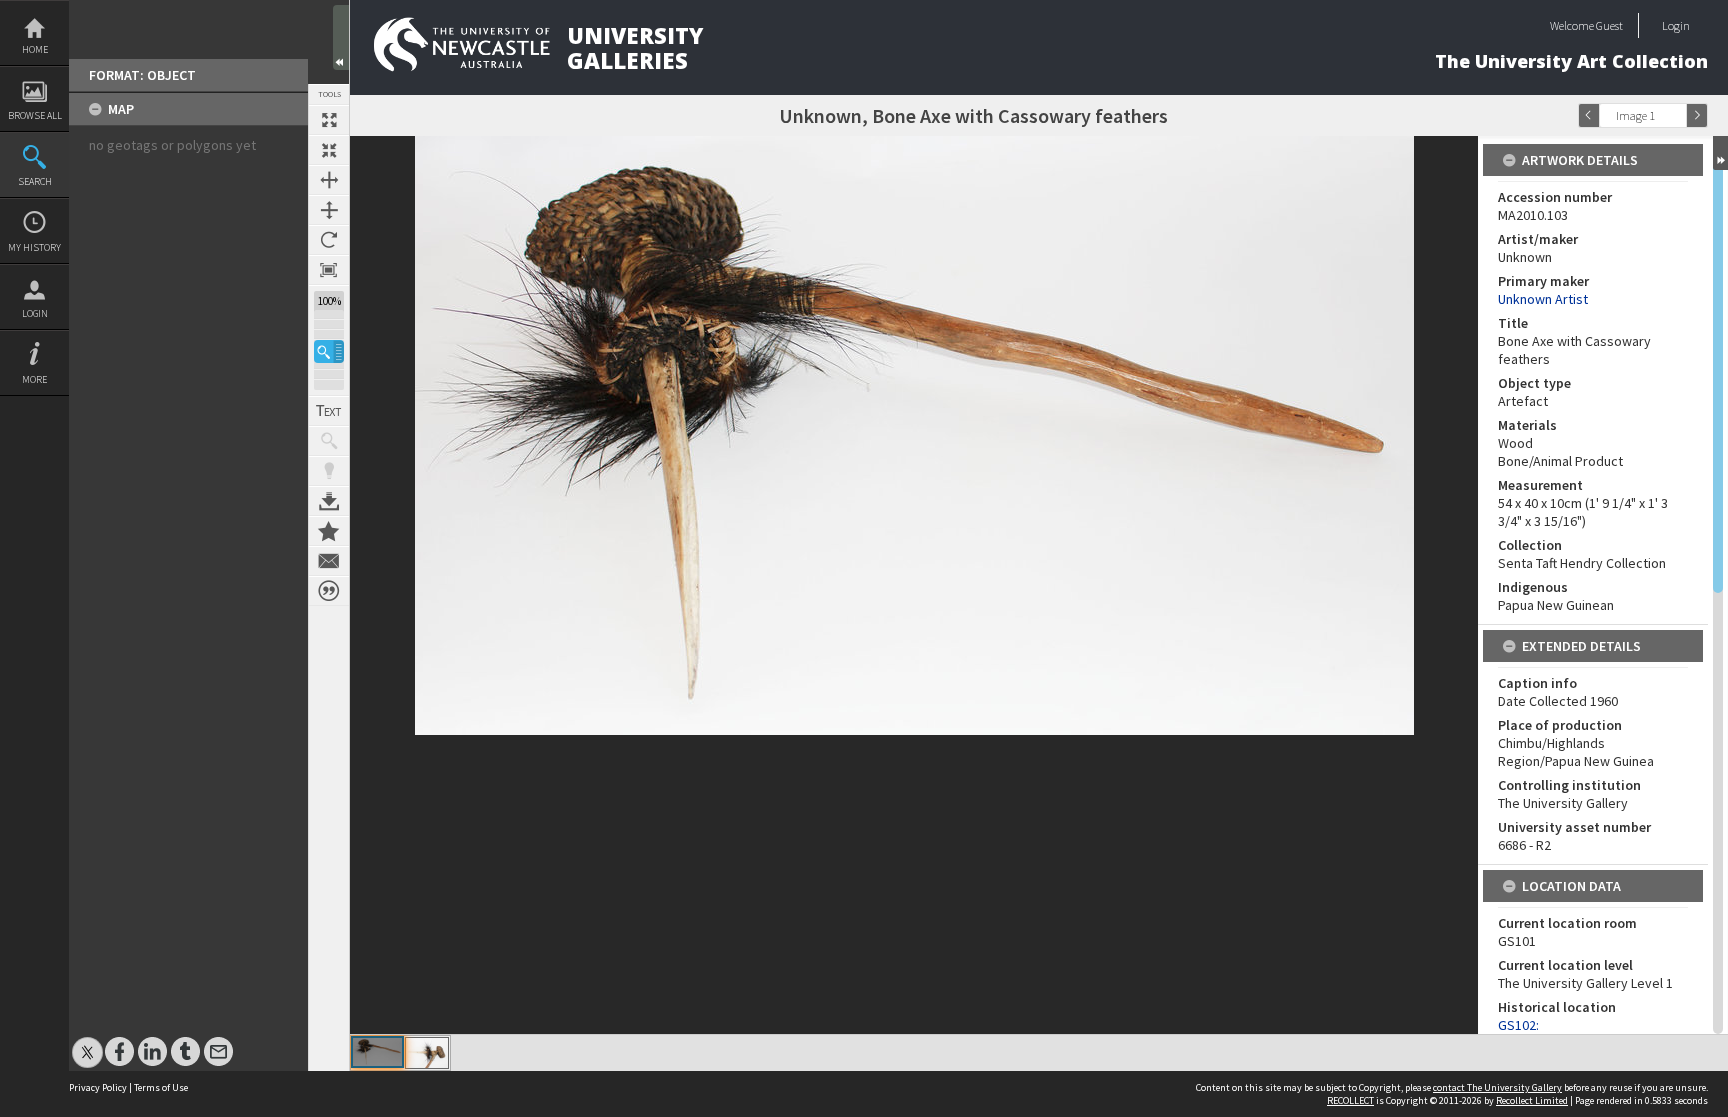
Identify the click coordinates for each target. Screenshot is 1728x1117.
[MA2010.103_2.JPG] (427, 1053)
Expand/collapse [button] (1720, 153)
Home (35, 49)
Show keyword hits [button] (329, 441)
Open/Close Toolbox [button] (341, 37)
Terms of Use (161, 1087)
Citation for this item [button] (329, 591)
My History (34, 247)
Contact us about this (329, 561)
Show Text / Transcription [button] (329, 411)
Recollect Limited (1532, 1100)
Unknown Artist (1543, 299)
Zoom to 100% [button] (329, 270)
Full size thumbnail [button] (329, 120)
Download (329, 501)
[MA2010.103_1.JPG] (377, 1052)
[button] (329, 351)
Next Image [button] (1697, 115)
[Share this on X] (87, 1041)
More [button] (34, 379)
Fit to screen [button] (329, 150)
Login (35, 313)
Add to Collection (329, 531)
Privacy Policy (98, 1087)
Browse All (35, 115)
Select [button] (1676, 115)
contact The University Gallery (1497, 1087)
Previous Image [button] (1589, 115)
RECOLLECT (1350, 1100)
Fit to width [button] (329, 180)
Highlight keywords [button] (329, 471)
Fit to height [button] (329, 210)
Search (35, 181)
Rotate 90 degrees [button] (329, 240)
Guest (1609, 25)
